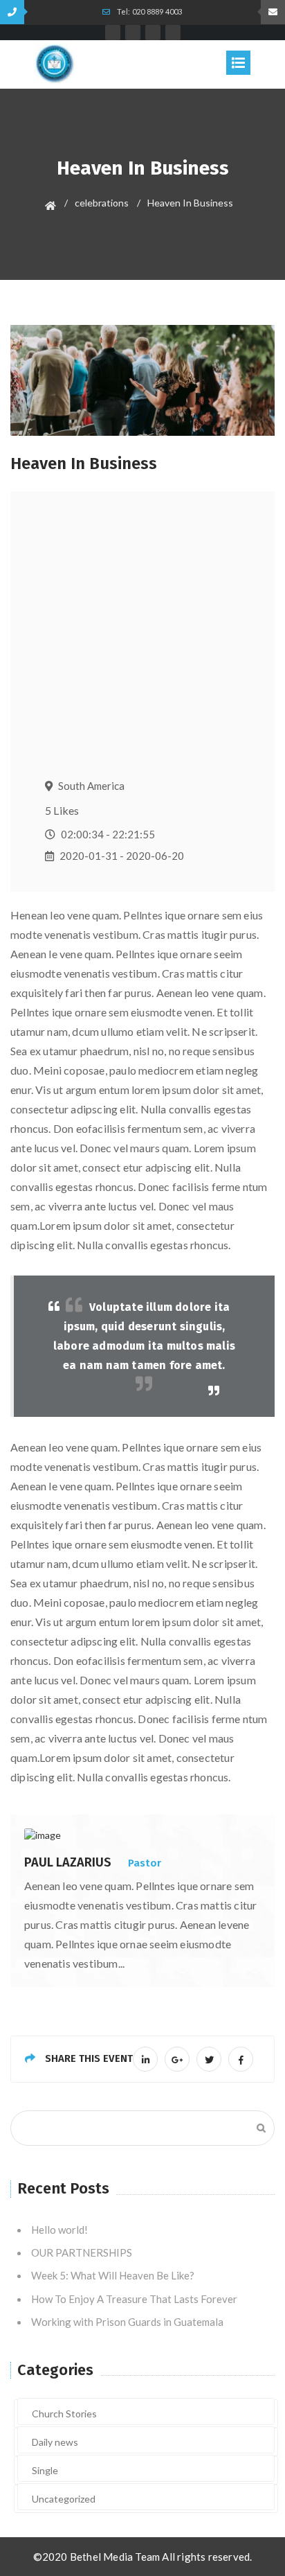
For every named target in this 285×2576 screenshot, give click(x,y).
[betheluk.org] (55, 63)
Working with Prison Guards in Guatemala (127, 2322)
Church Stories (64, 2414)
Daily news (55, 2442)
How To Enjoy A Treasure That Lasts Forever (134, 2299)
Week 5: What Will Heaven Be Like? (113, 2275)
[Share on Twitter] (209, 2059)
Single (45, 2470)
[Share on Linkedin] (145, 2059)
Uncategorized (64, 2499)
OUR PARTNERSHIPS (82, 2252)
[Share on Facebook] (241, 2059)
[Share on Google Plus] (177, 2059)
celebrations (102, 203)
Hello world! (59, 2230)
